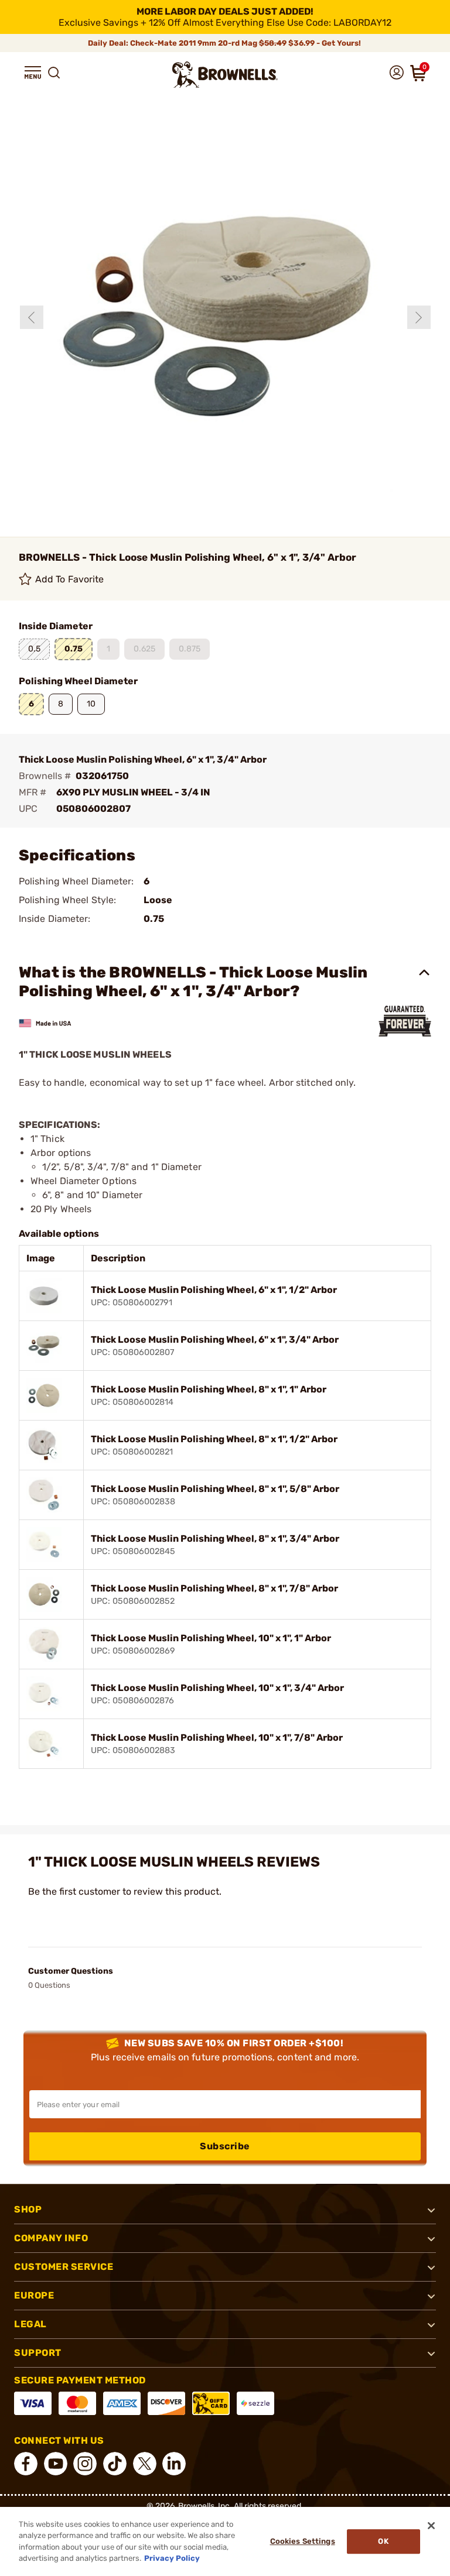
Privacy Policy (172, 2558)
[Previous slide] (32, 317)
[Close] (431, 2526)
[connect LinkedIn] (174, 2464)
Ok (383, 2541)
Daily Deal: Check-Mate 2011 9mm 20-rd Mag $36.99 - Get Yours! (225, 43)
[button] (33, 73)
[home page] (225, 75)
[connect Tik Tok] (115, 2464)
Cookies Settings (303, 2541)
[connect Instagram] (85, 2464)
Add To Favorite (70, 579)
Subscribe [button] (225, 2146)
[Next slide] (419, 317)
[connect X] (145, 2464)
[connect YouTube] (56, 2464)
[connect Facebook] (26, 2464)
